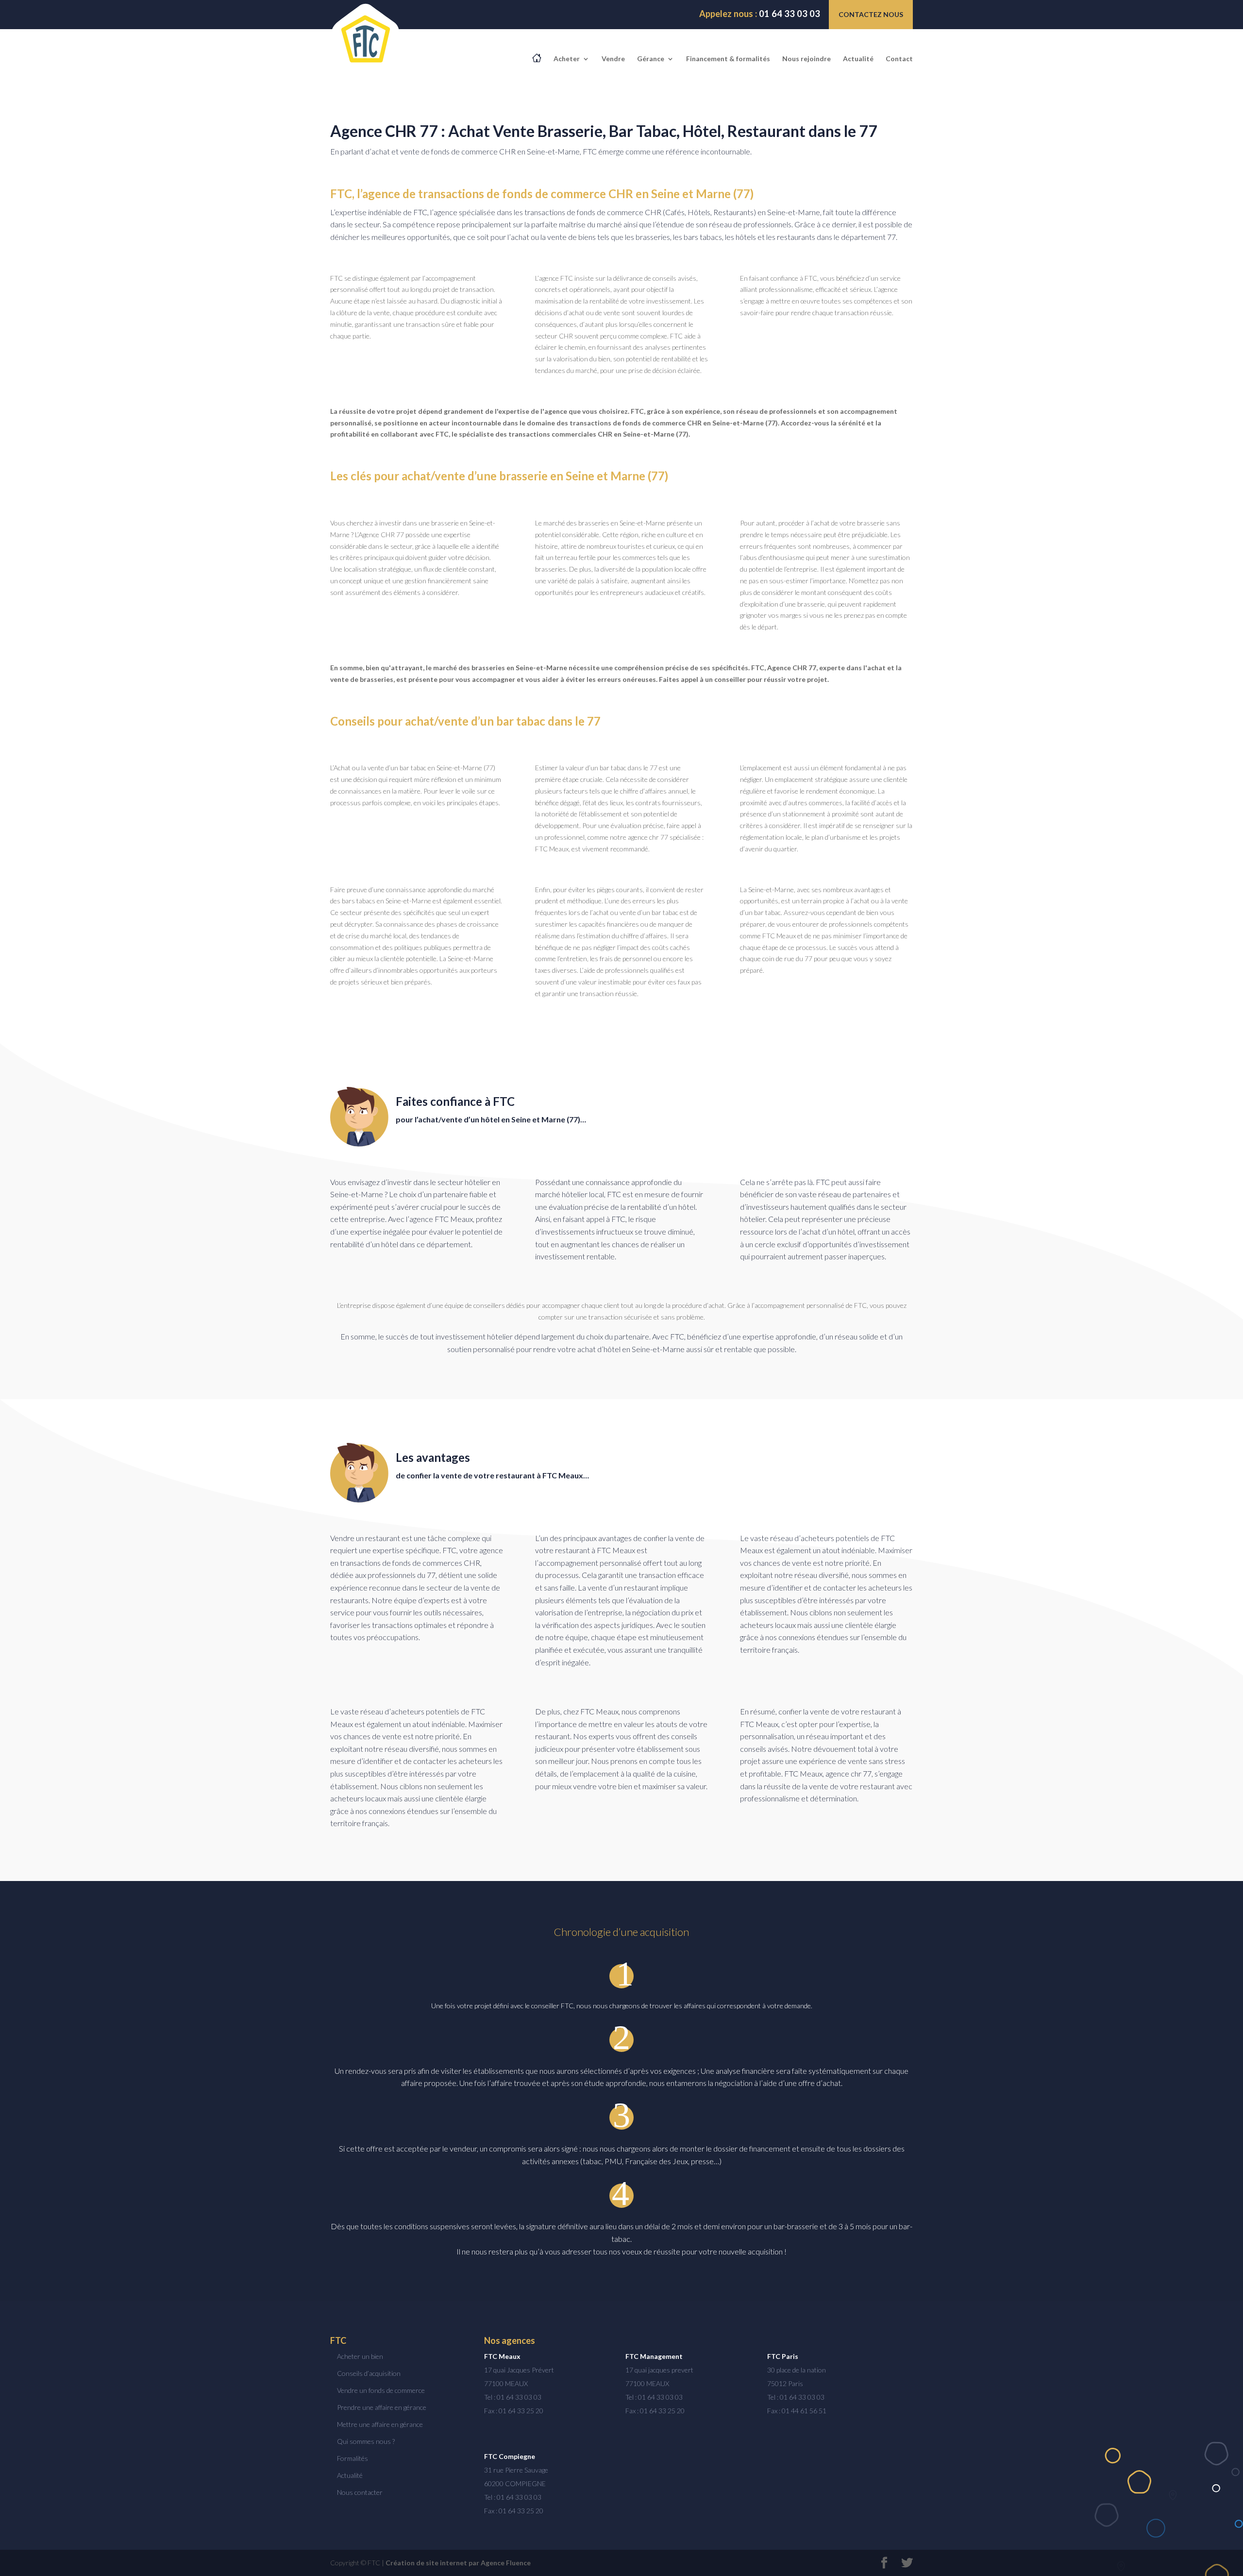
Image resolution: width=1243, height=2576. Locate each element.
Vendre (613, 59)
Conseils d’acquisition (369, 2373)
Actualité (858, 59)
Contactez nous (871, 14)
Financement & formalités (728, 59)
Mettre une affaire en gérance (380, 2424)
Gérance (651, 59)
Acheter (567, 59)
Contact (899, 59)
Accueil (537, 58)
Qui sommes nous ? (366, 2441)
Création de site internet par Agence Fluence (458, 2563)
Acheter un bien (360, 2356)
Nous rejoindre (806, 59)
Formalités (353, 2458)
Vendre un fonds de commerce (381, 2390)
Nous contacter (360, 2492)
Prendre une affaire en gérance (382, 2407)
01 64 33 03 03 (760, 14)
